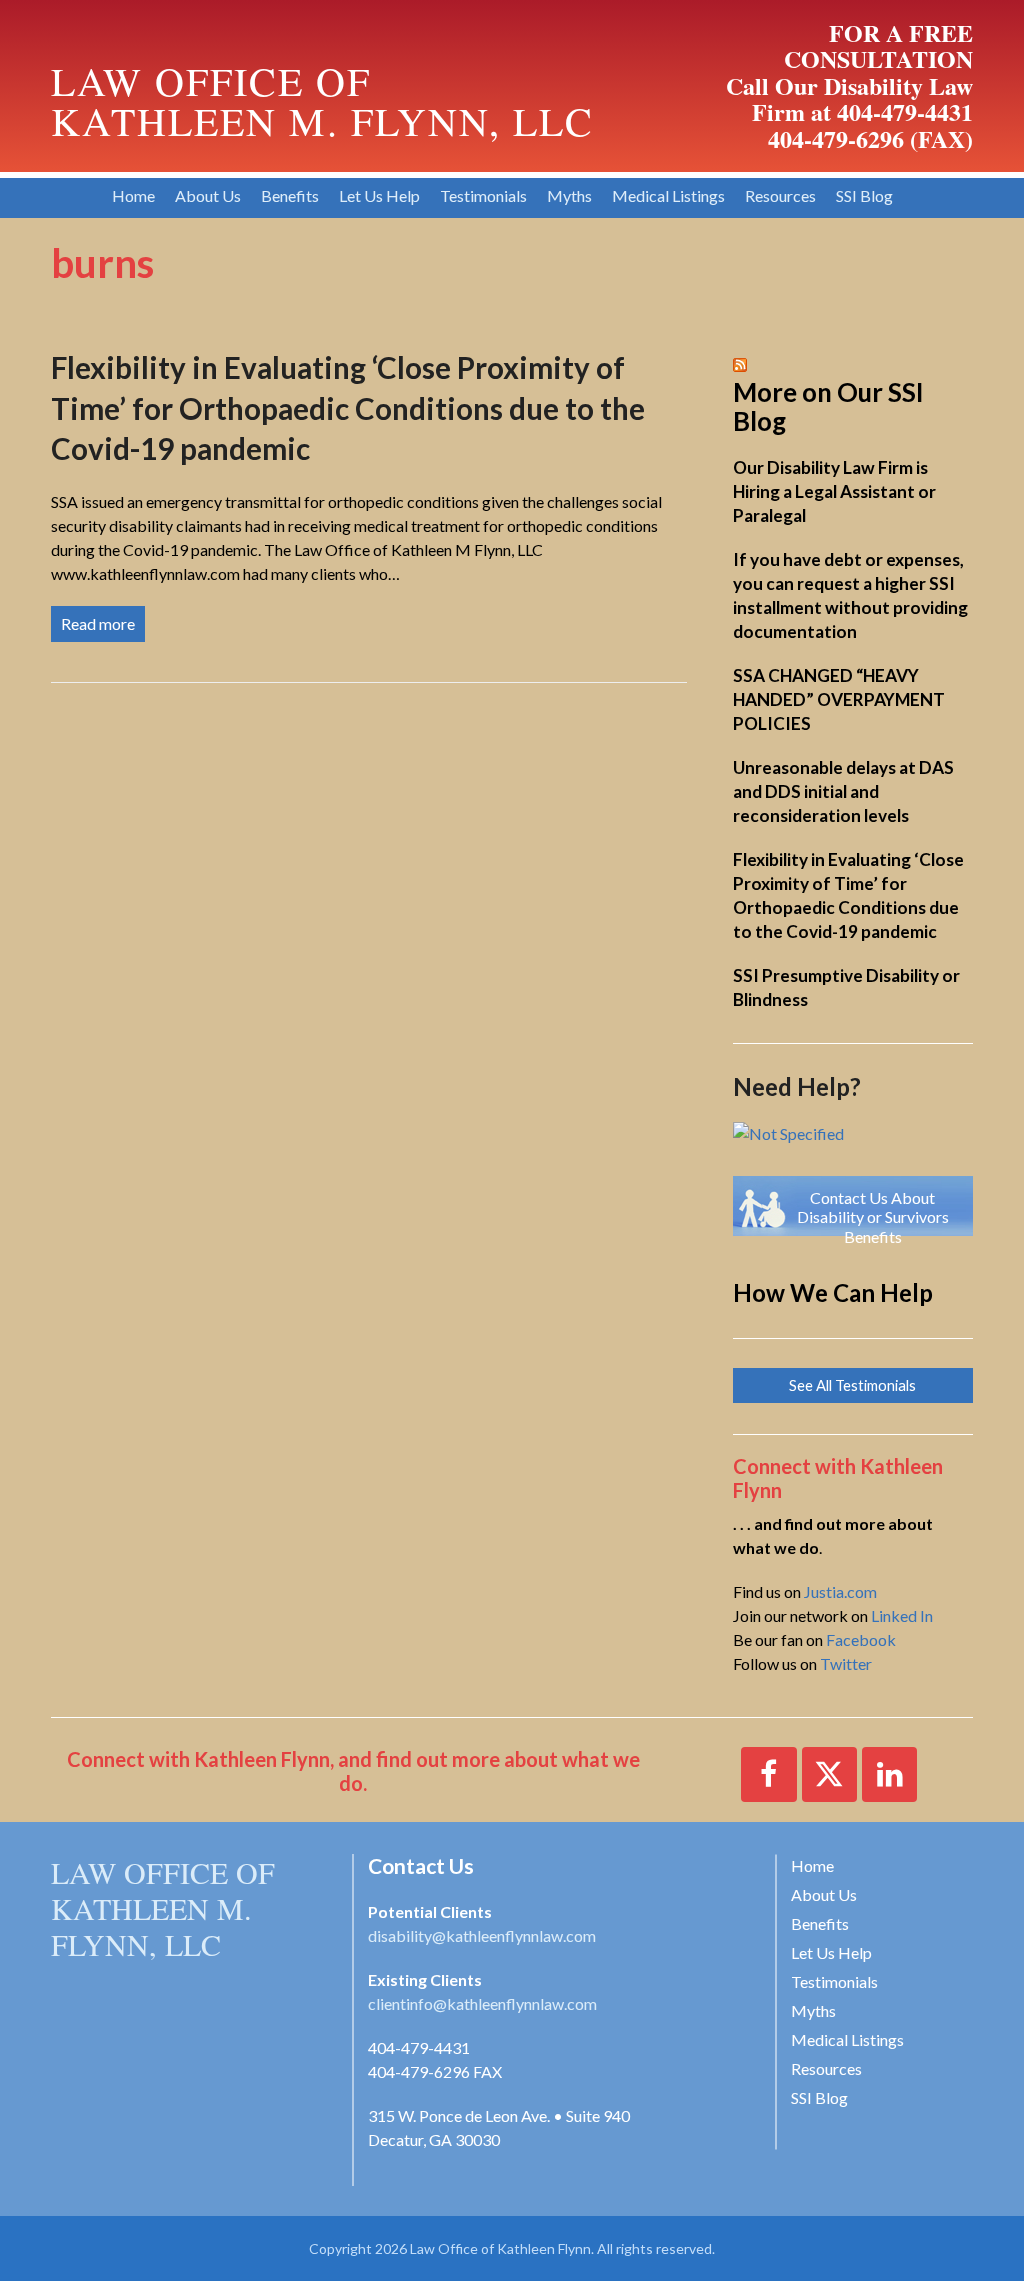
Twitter (846, 1663)
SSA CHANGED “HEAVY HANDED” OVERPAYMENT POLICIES (839, 699)
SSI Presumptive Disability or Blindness (846, 987)
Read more (98, 623)
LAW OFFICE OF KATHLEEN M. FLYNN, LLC (163, 1908)
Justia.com (840, 1591)
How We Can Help (833, 1292)
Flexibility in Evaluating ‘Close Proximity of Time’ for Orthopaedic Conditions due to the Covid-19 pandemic (348, 408)
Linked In (902, 1615)
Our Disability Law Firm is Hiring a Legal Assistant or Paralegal (834, 491)
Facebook (861, 1639)
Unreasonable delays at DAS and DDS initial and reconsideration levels (843, 791)
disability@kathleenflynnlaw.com (482, 1935)
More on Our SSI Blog (828, 407)
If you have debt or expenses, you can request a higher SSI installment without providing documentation (850, 595)
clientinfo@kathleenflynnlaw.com (482, 2003)
